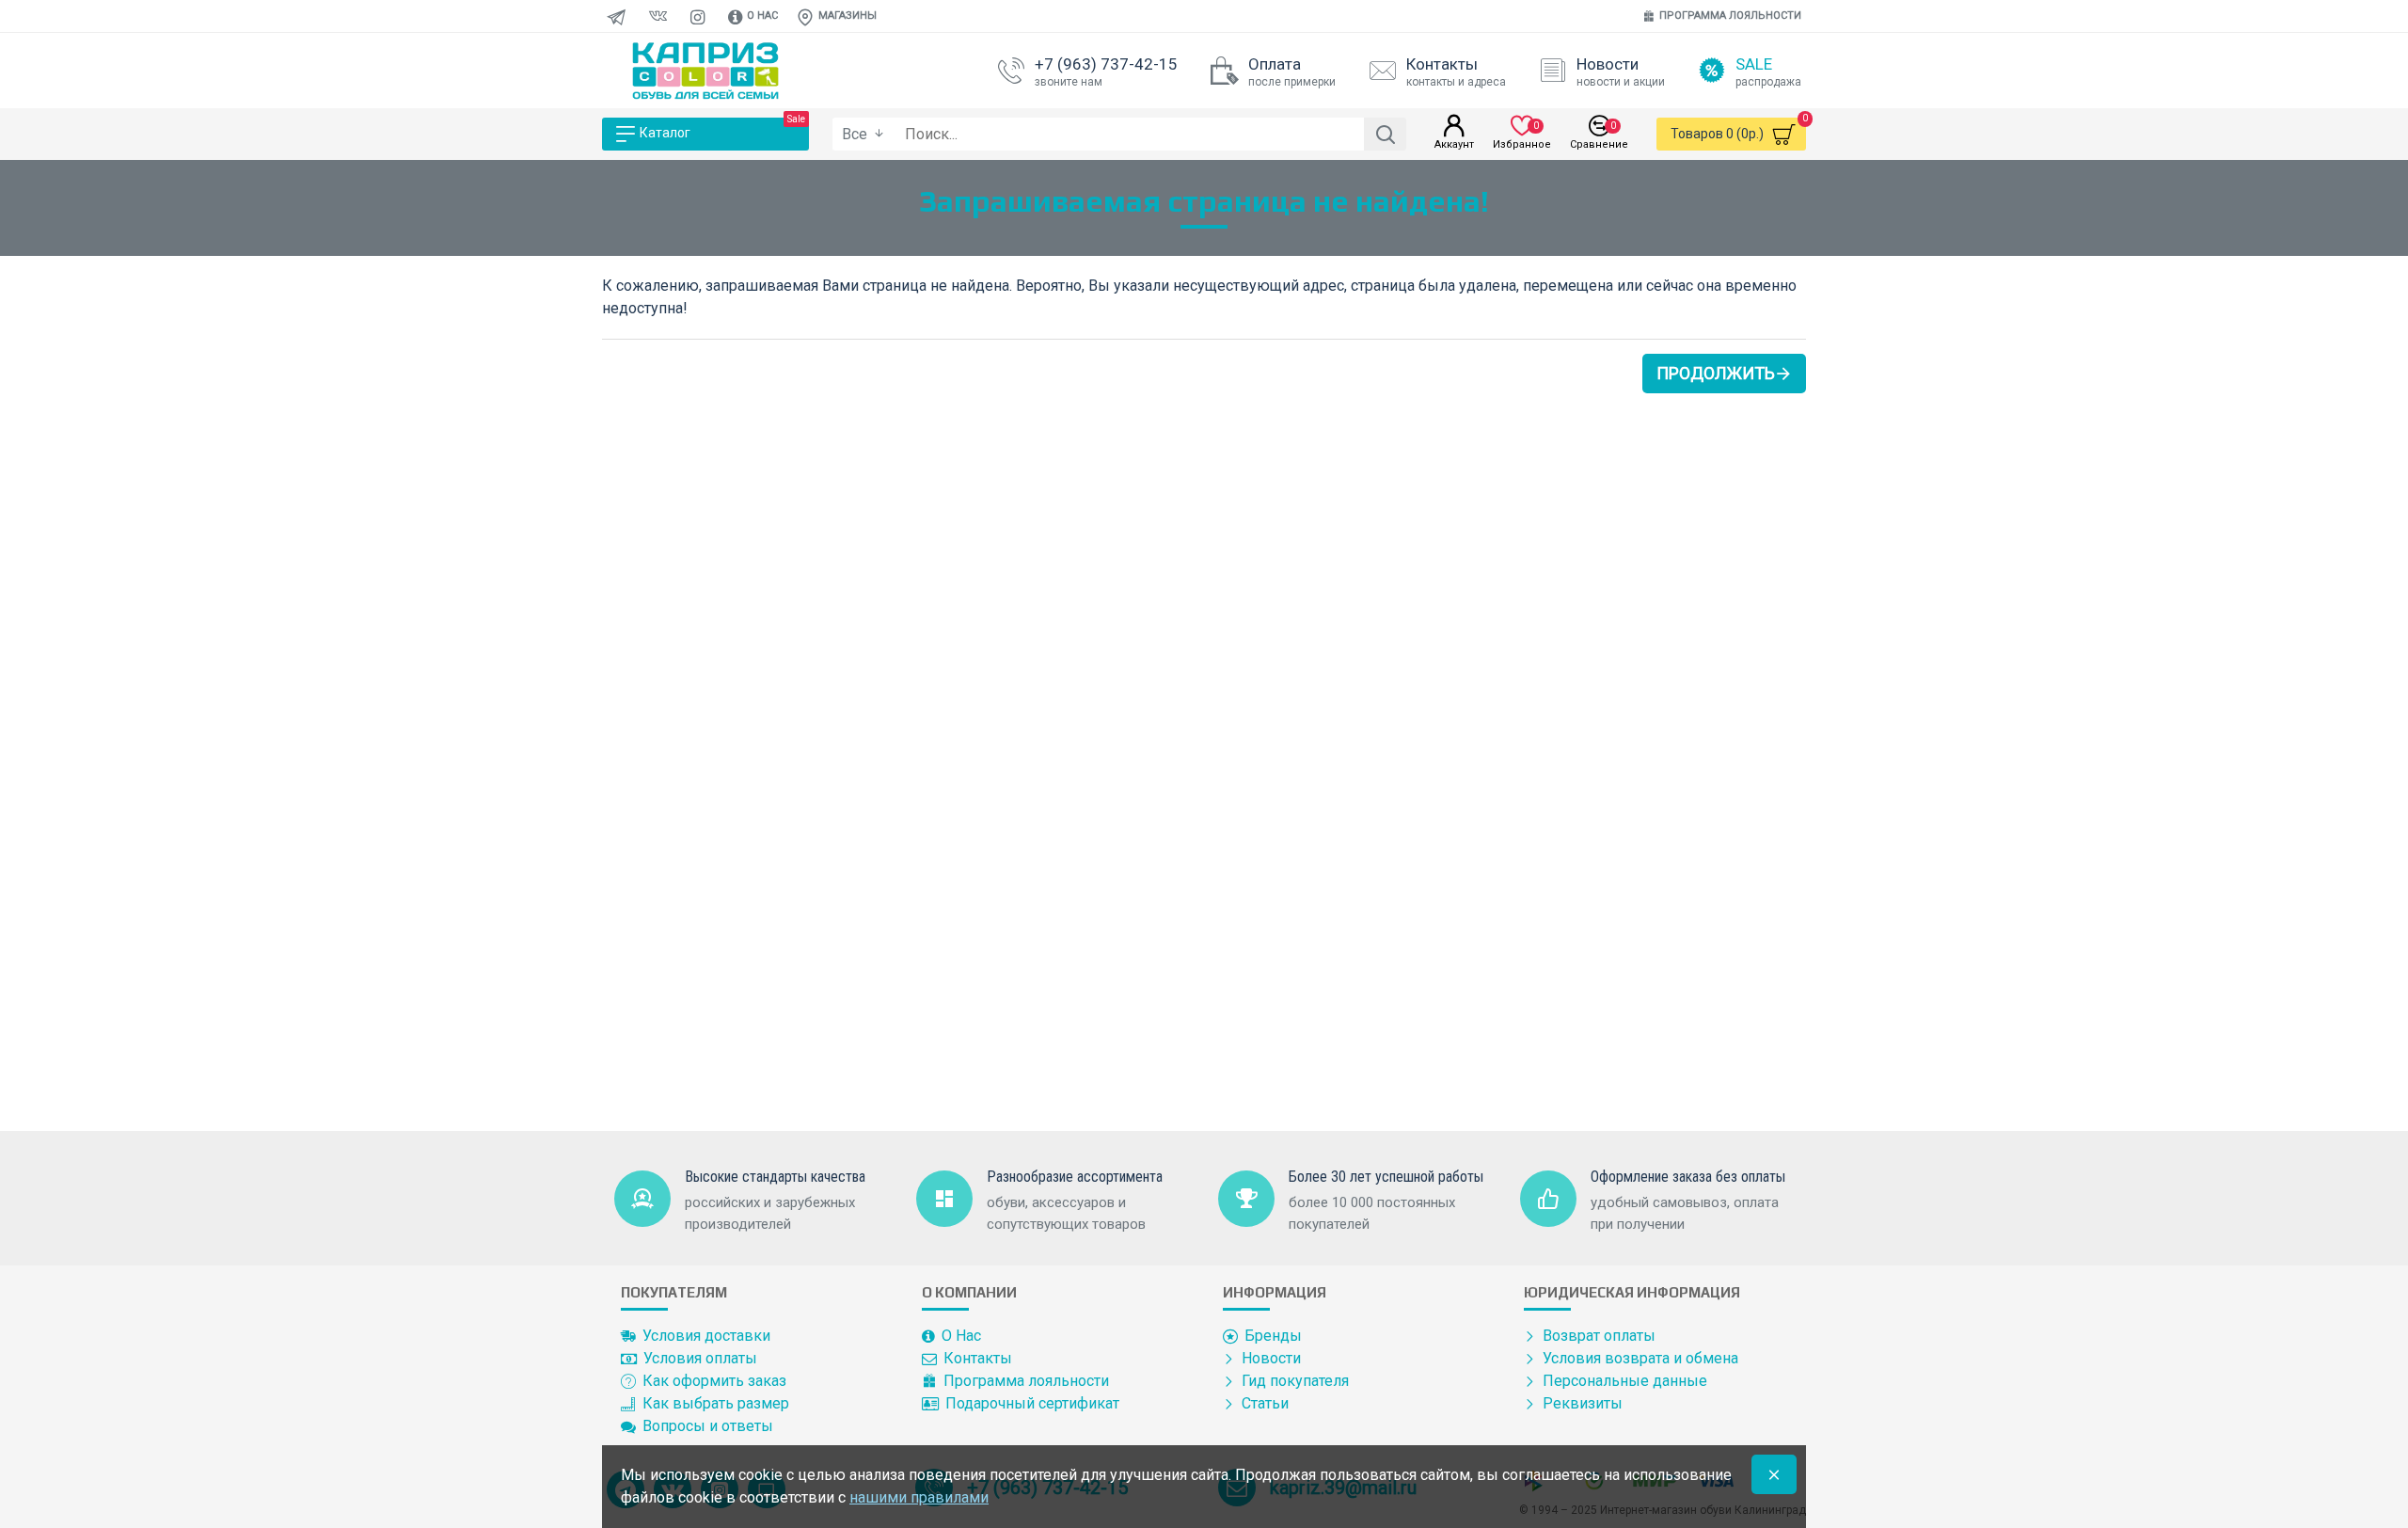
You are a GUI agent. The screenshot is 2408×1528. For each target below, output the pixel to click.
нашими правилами (919, 1497)
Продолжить (1716, 373)
